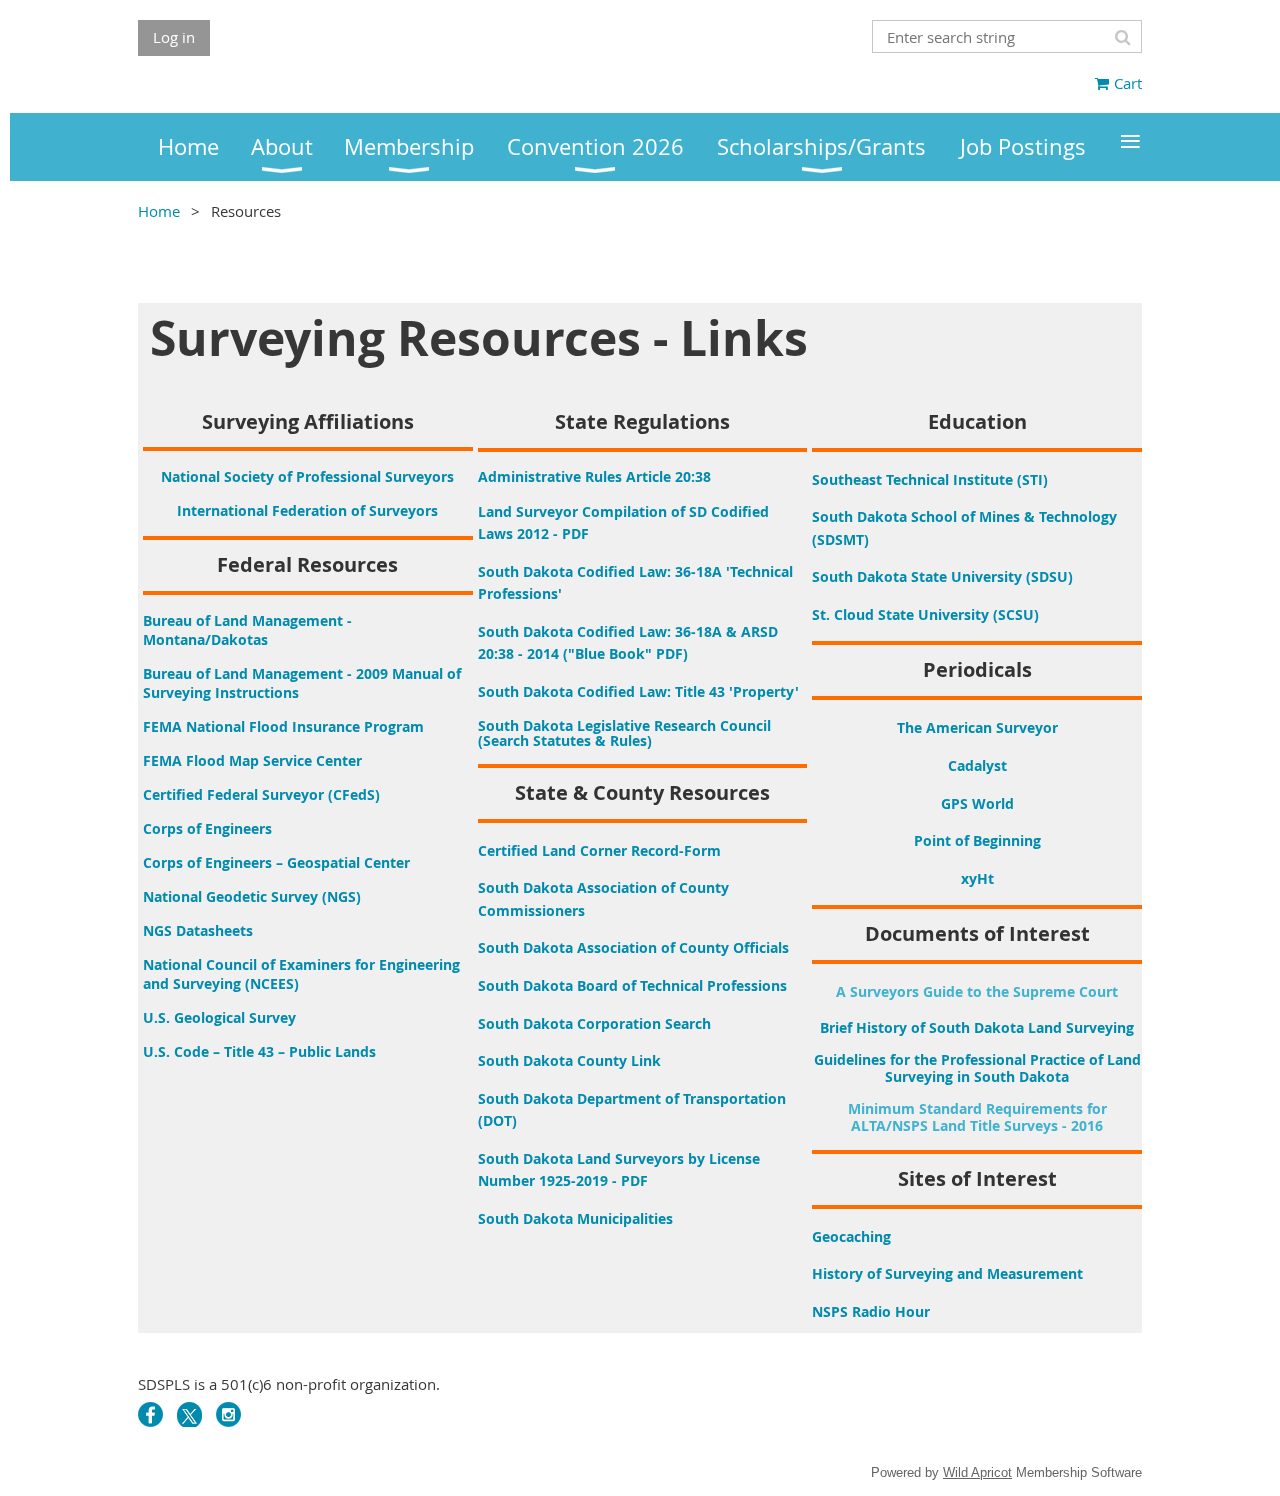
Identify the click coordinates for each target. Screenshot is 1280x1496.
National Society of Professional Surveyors (307, 476)
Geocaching (851, 1236)
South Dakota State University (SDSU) (942, 576)
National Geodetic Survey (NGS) (252, 896)
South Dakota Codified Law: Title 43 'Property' (638, 691)
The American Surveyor (977, 727)
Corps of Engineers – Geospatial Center (276, 862)
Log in (174, 37)
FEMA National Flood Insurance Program (283, 726)
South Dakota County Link (569, 1060)
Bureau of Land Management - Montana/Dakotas (247, 630)
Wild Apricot (977, 1472)
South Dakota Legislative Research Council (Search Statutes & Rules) (624, 733)
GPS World (977, 803)
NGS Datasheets (198, 930)
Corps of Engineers (207, 828)
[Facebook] (150, 1414)
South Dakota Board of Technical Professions (632, 985)
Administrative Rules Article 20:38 (594, 476)
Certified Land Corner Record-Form (599, 850)
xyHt (977, 878)
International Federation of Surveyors (307, 510)
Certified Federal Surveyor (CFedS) (261, 794)
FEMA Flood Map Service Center (252, 760)
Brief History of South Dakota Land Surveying (977, 1027)
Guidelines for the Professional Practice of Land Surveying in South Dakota (977, 1068)
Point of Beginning (977, 840)
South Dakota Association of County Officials (633, 947)
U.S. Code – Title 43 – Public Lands (259, 1051)
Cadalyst (977, 765)
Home (159, 211)
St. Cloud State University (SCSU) (925, 614)
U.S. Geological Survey (219, 1017)
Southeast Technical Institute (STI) (930, 479)
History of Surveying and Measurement (947, 1273)
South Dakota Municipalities (575, 1218)
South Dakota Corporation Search (594, 1023)
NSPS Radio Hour (871, 1311)
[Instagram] (228, 1414)
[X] (189, 1414)
